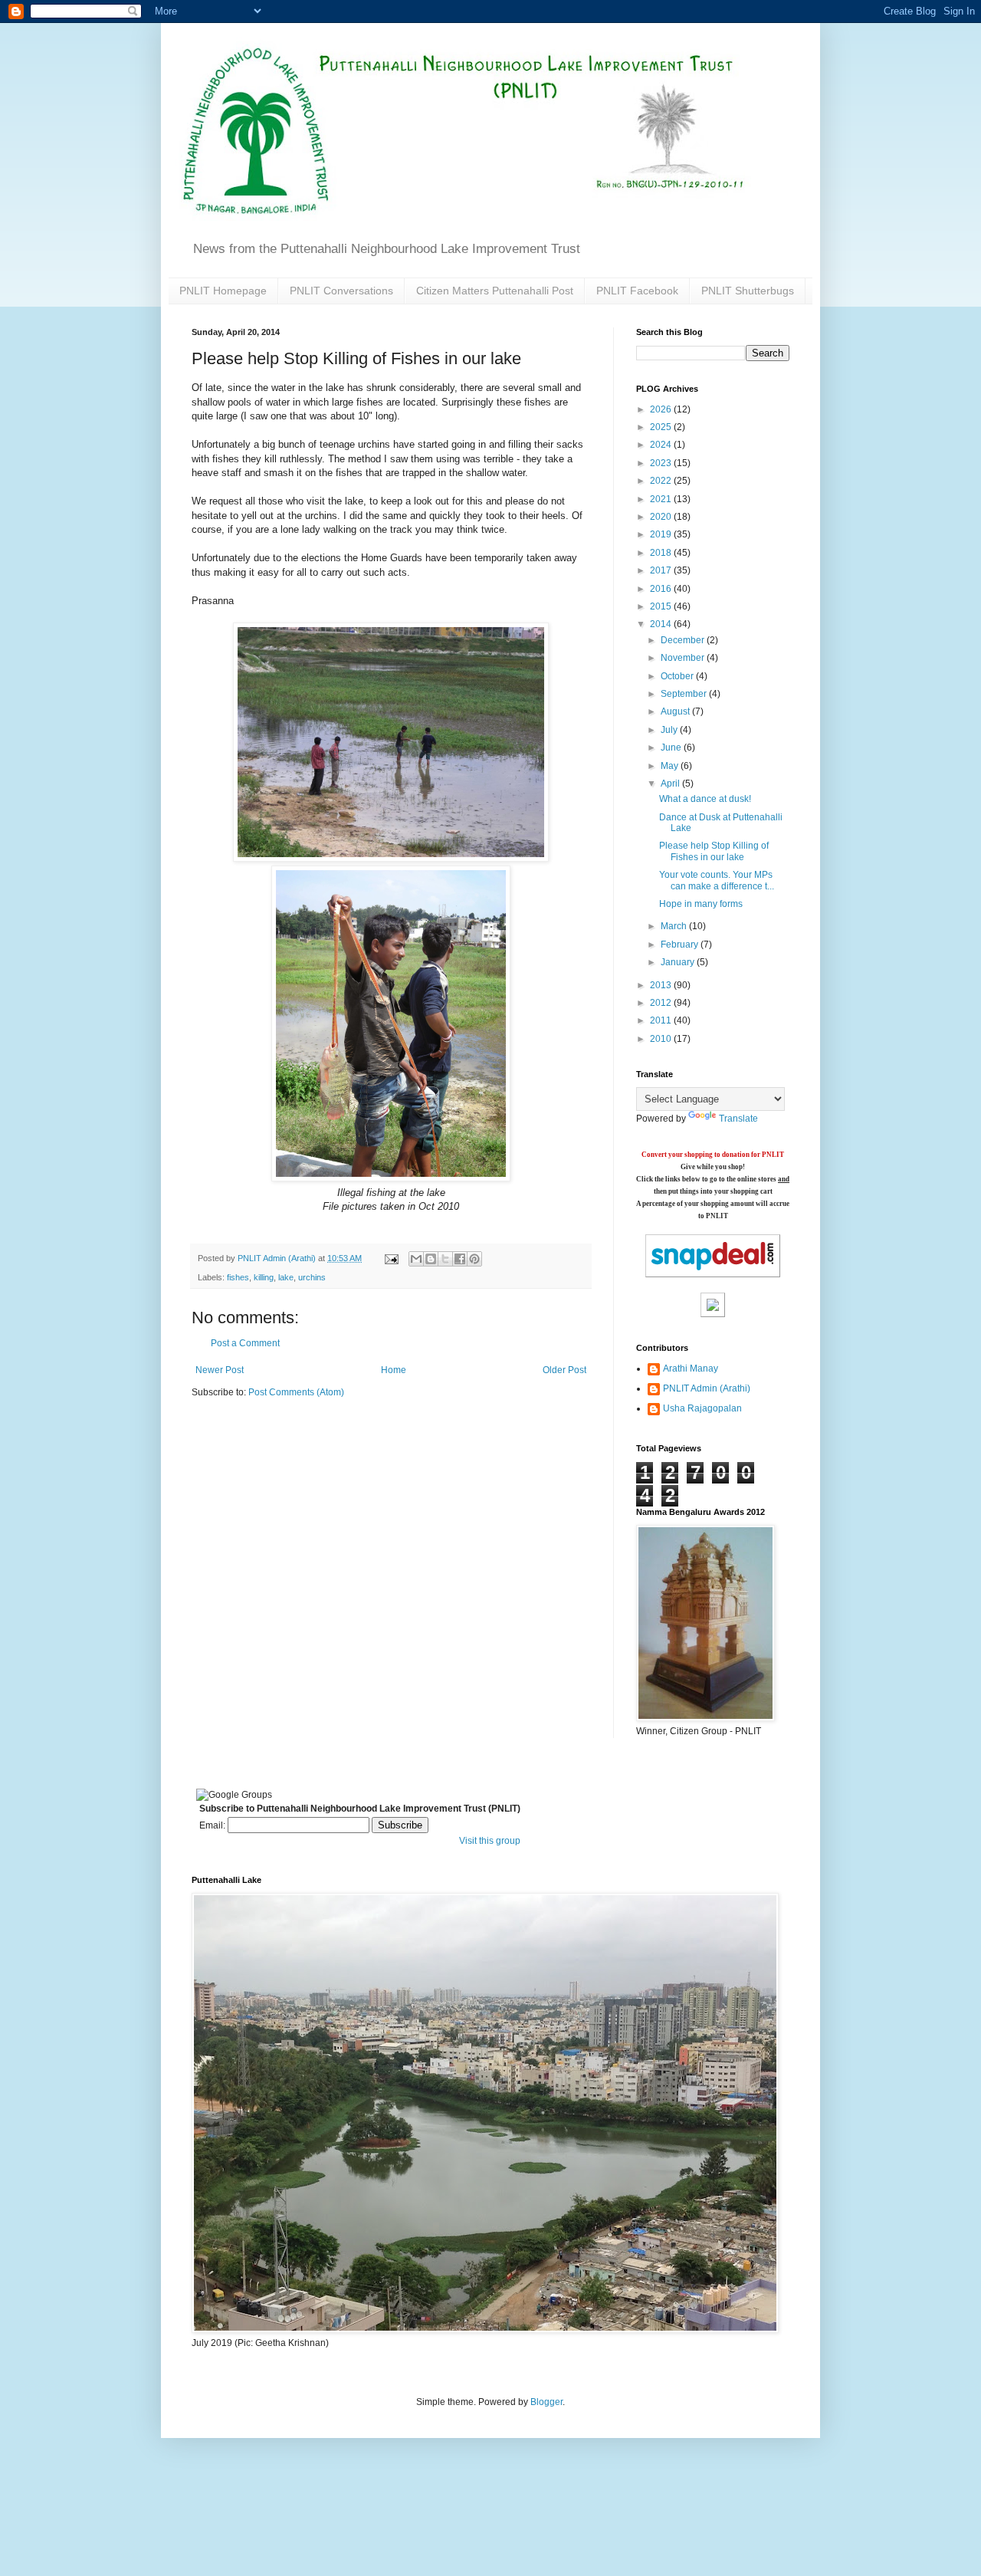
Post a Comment (245, 1343)
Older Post (564, 1370)
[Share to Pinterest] (474, 1259)
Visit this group (490, 1841)
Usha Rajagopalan (702, 1408)
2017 (662, 570)
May (671, 766)
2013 (662, 985)
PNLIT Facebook (637, 291)
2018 (662, 553)
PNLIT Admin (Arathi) (707, 1388)
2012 (662, 1003)
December (684, 640)
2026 (662, 409)
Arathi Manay (691, 1368)
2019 (662, 534)
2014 (662, 624)
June (672, 747)
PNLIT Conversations (341, 291)
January (679, 962)
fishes (238, 1277)
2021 (662, 499)
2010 (662, 1039)
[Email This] (416, 1259)
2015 (662, 606)
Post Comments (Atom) (296, 1392)
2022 (662, 481)
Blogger (546, 2402)
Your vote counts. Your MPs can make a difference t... (717, 880)
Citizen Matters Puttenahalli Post (495, 291)
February (681, 945)
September (685, 694)
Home (394, 1370)
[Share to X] (445, 1259)
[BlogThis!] (431, 1259)
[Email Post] (391, 1258)
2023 (662, 463)
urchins (312, 1277)
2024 (662, 445)
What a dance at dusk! (705, 799)
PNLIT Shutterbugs (748, 291)
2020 (662, 517)
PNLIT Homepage (223, 291)
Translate (738, 1119)
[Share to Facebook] (460, 1259)
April (671, 784)
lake (286, 1277)
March (675, 926)
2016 (662, 589)
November (684, 658)
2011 (662, 1020)
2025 (662, 427)
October (678, 676)
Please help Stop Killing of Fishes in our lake (714, 851)
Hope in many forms (701, 904)
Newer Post (220, 1370)
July (670, 730)
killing (264, 1277)
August (676, 711)
